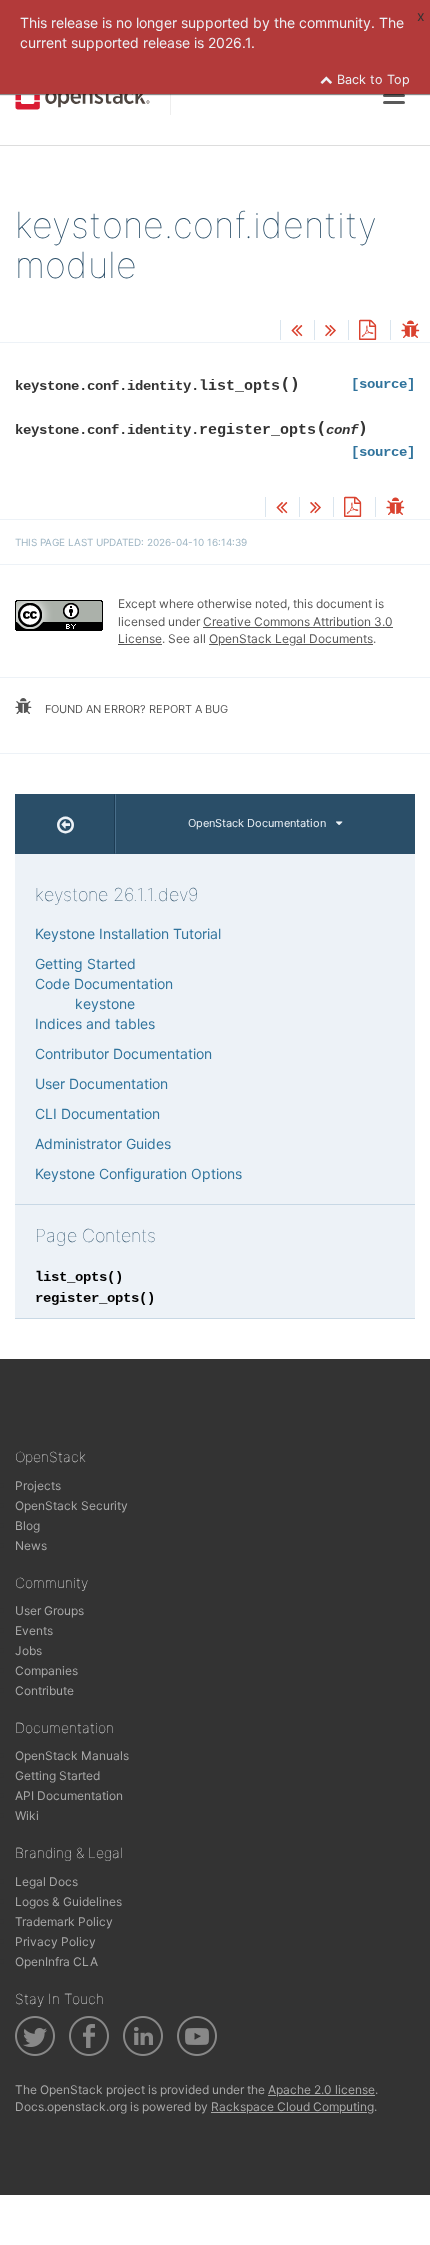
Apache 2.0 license (321, 2089)
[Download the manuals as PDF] (367, 331)
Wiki (27, 1815)
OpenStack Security (71, 1505)
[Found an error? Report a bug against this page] (410, 331)
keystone (105, 1003)
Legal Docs (46, 1881)
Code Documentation (104, 983)
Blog (27, 1525)
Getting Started (85, 963)
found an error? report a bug (135, 709)
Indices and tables (95, 1023)
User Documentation (101, 1083)
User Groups (49, 1610)
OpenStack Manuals (72, 1755)
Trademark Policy (64, 1921)
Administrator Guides (103, 1143)
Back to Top (371, 79)
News (31, 1545)
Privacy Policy (55, 1941)
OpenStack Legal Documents (291, 638)
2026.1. (231, 42)
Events (34, 1630)
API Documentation (69, 1795)
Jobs (28, 1650)
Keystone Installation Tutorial (128, 933)
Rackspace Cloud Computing (292, 2106)
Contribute (44, 1690)
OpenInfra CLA (56, 1961)
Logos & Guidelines (68, 1901)
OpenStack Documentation (257, 823)
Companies (46, 1670)
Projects (38, 1485)
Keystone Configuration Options (138, 1173)
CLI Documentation (97, 1113)
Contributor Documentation (123, 1053)
